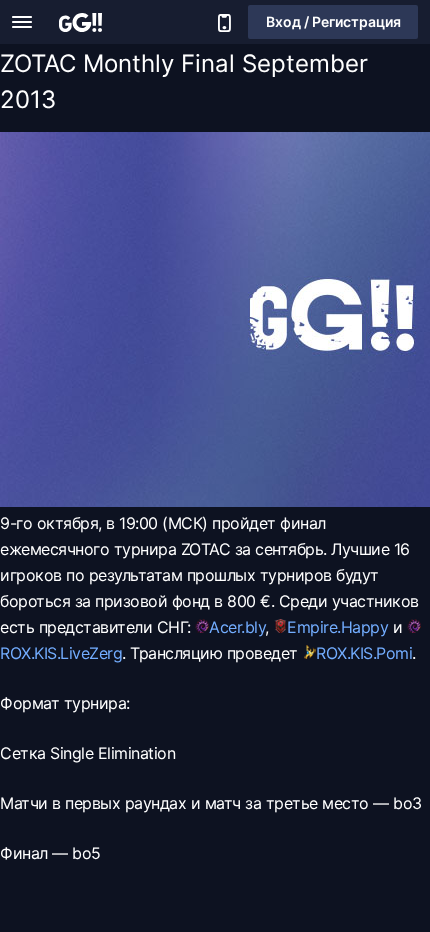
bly (255, 627)
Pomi (394, 653)
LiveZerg (91, 653)
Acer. (227, 627)
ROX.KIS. (30, 653)
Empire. (314, 627)
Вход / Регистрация (333, 21)
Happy (365, 627)
